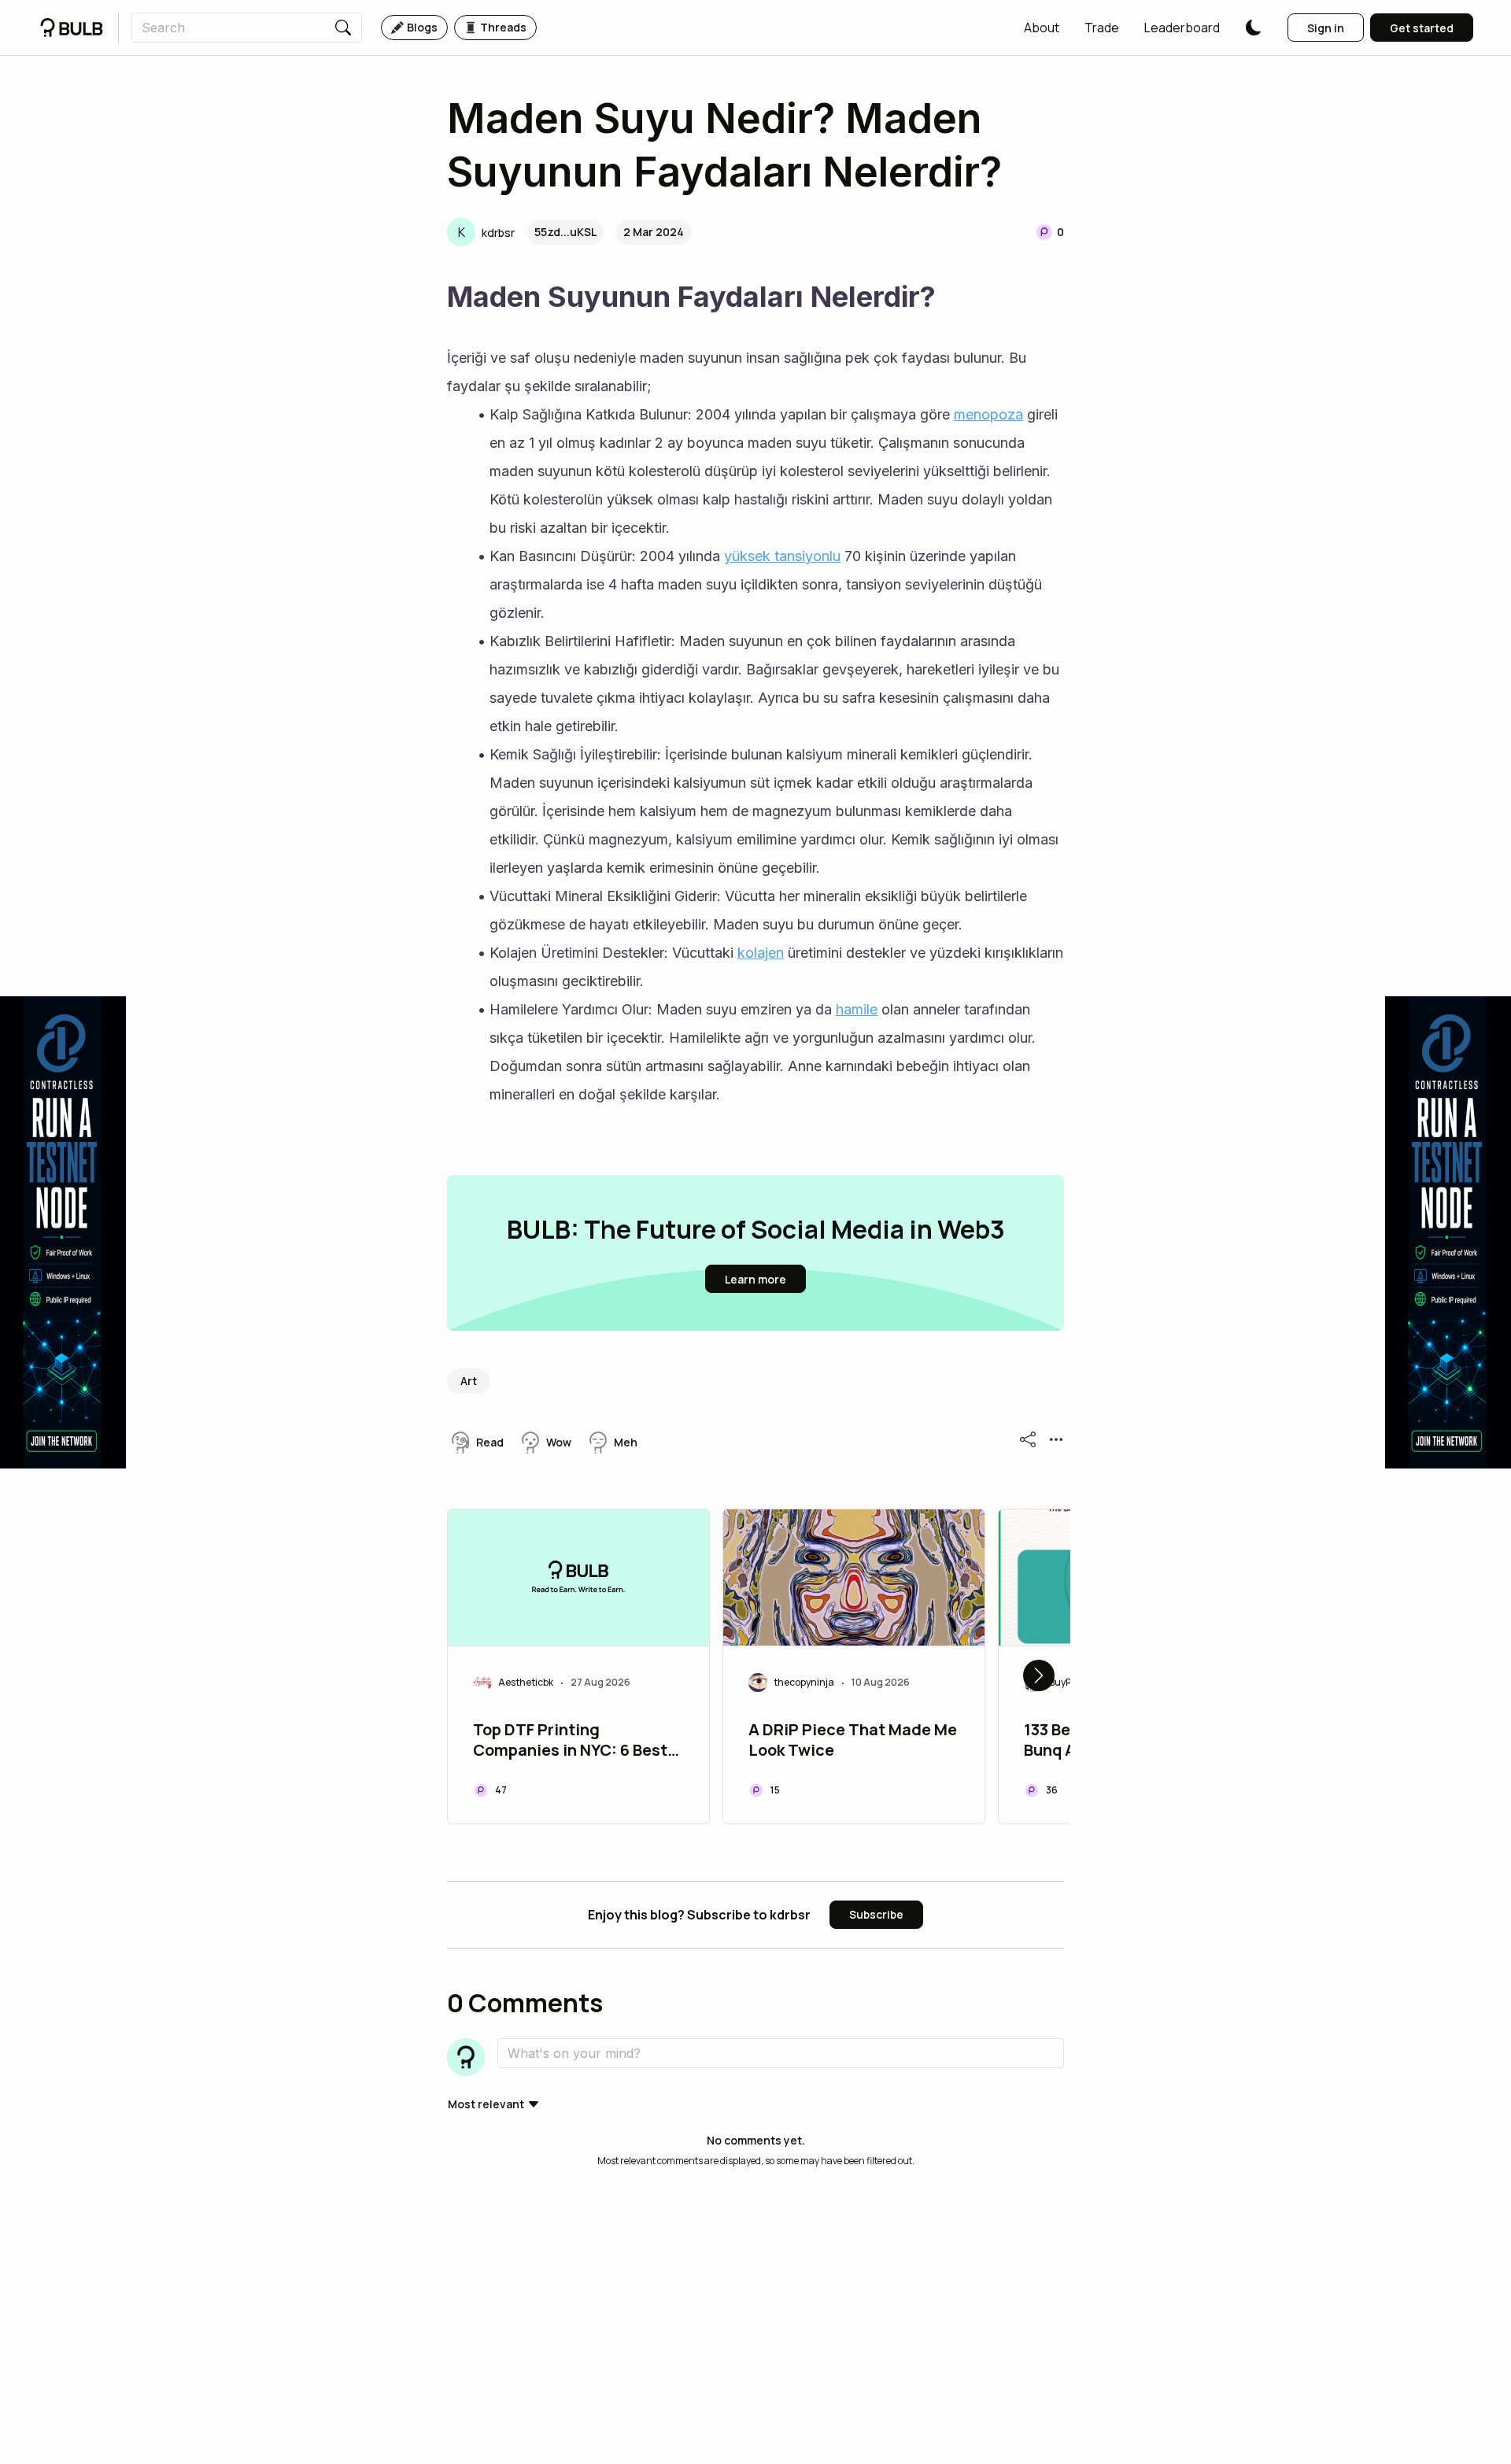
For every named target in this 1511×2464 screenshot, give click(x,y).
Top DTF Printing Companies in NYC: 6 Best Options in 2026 (570, 1742)
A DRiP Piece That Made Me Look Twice (853, 1740)
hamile (857, 1009)
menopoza (988, 414)
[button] (1042, 28)
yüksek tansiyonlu (782, 556)
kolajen (761, 953)
